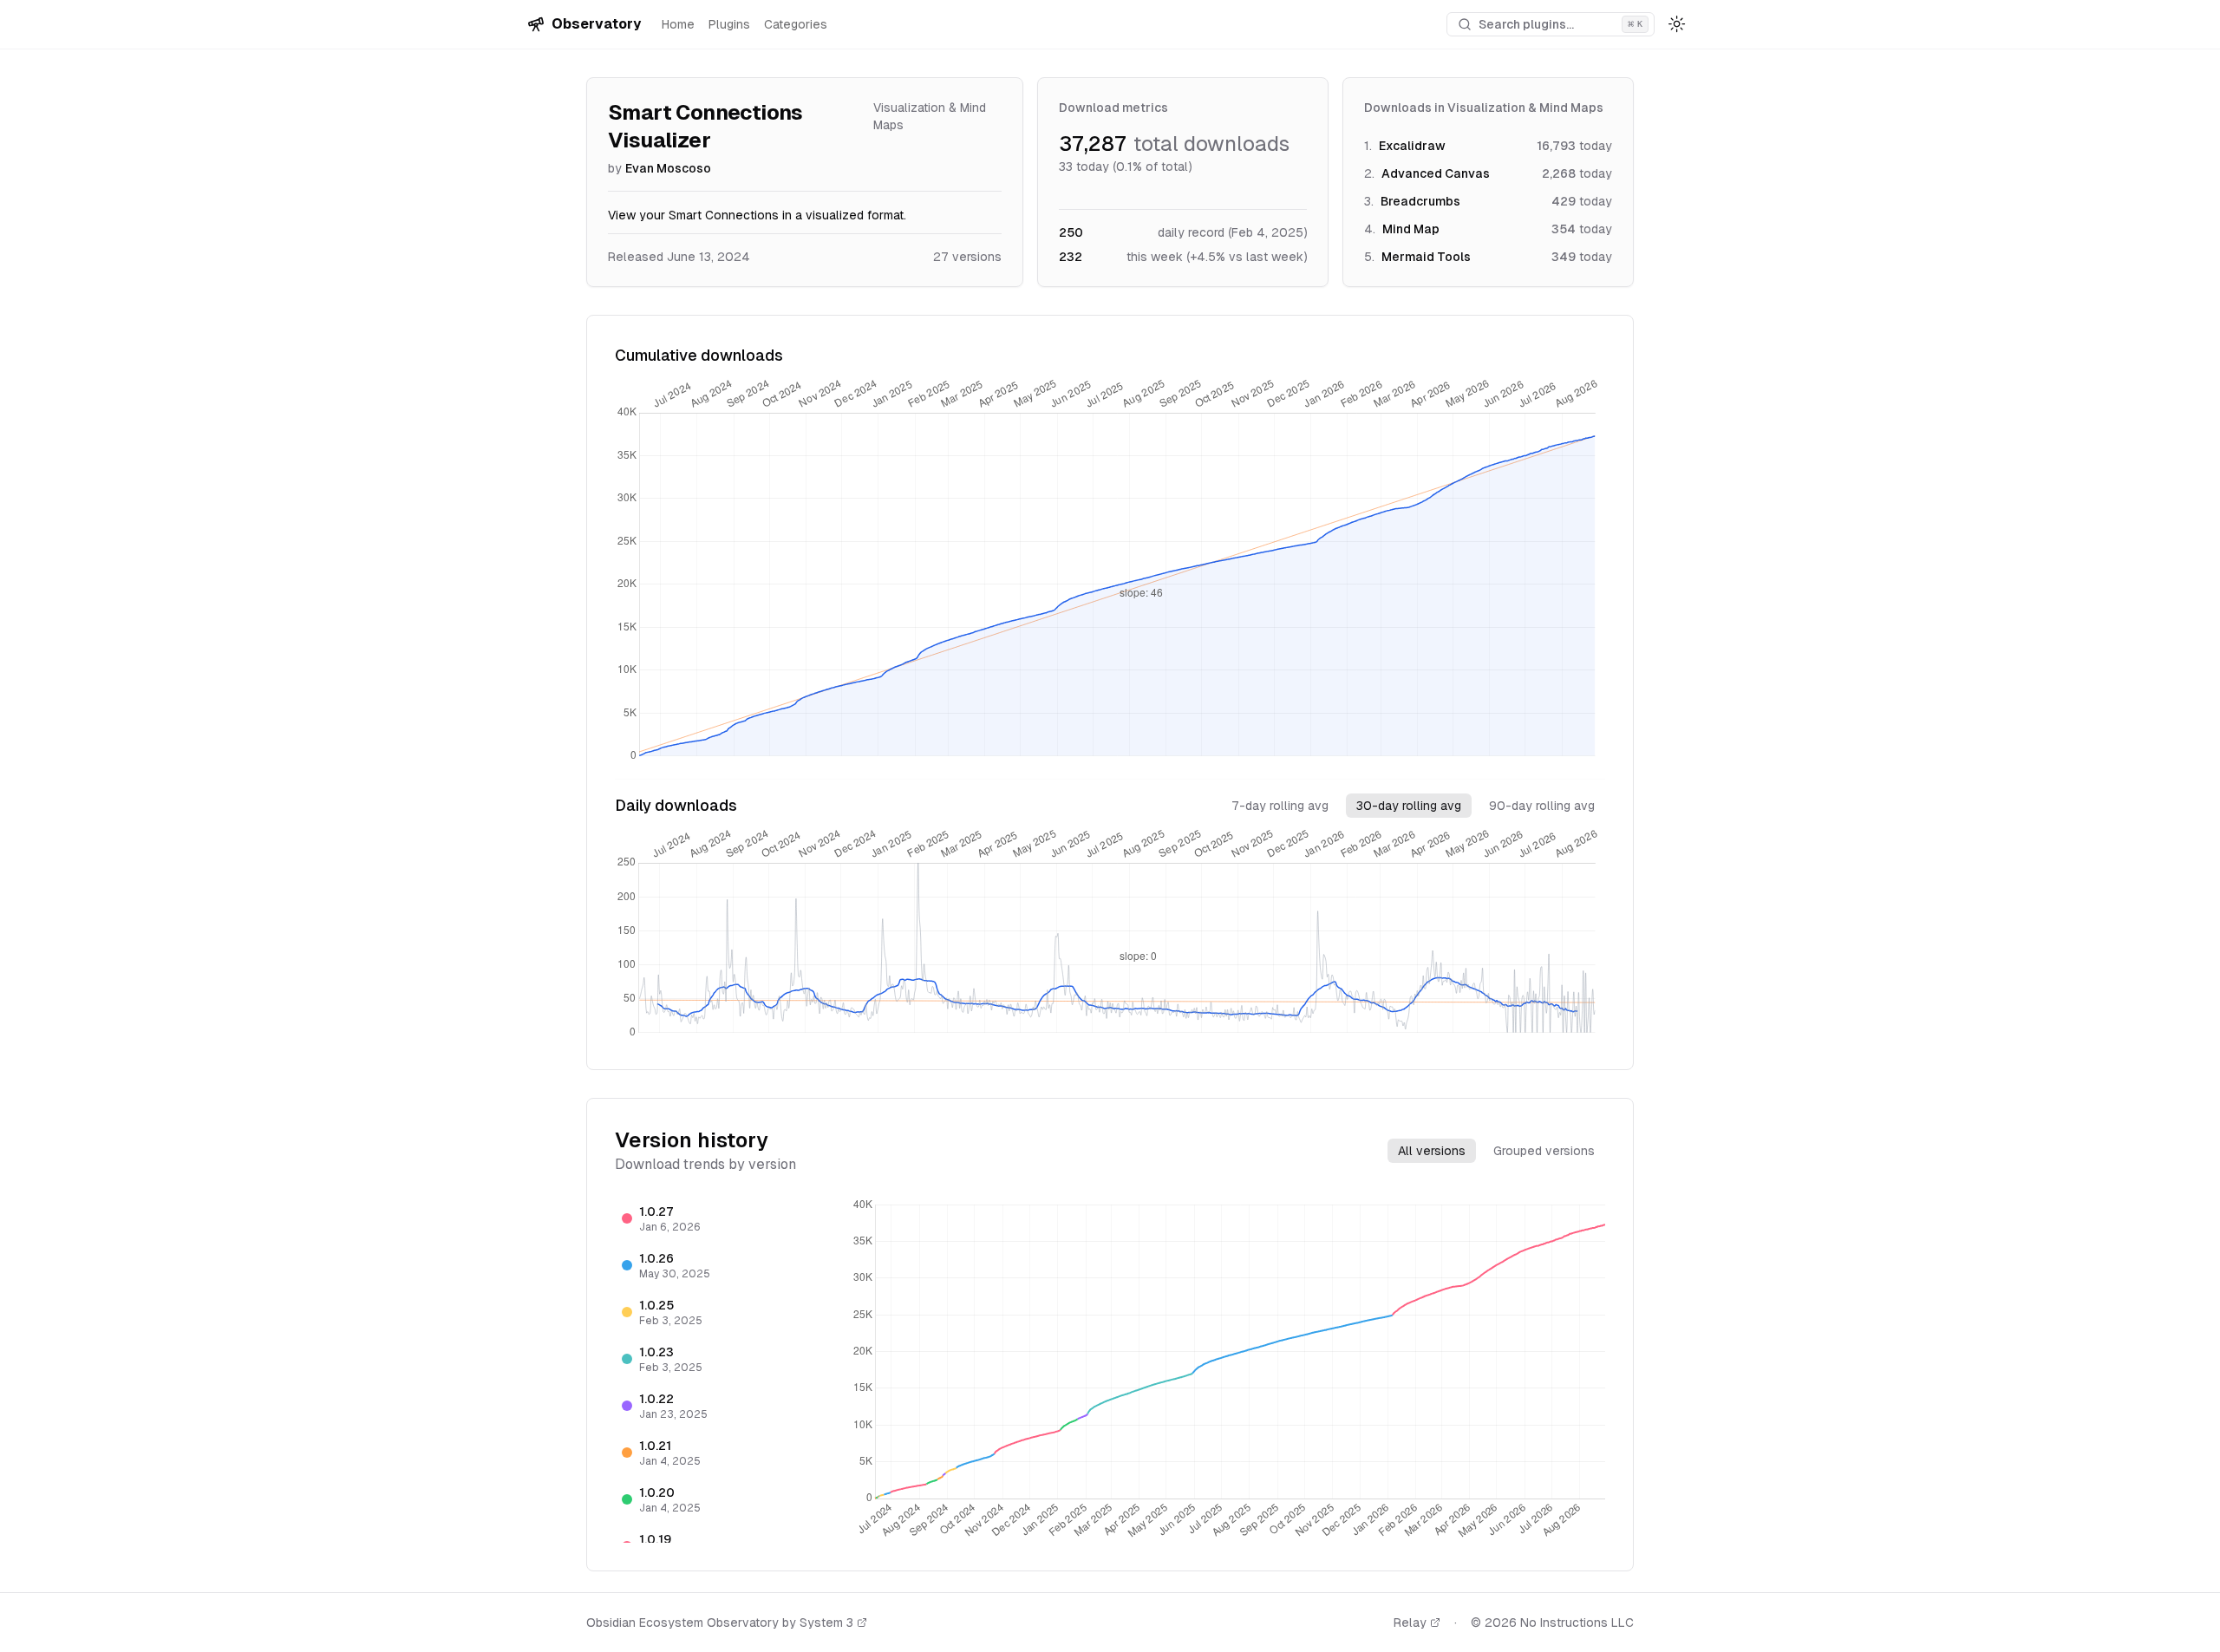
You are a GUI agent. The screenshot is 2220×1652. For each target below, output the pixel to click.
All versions (1432, 1151)
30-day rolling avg (1409, 806)
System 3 (826, 1623)
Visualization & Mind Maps (930, 116)
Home (678, 24)
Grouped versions (1544, 1151)
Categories (796, 24)
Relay (1410, 1623)
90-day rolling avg (1542, 806)
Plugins (729, 24)
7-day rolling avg (1280, 806)
